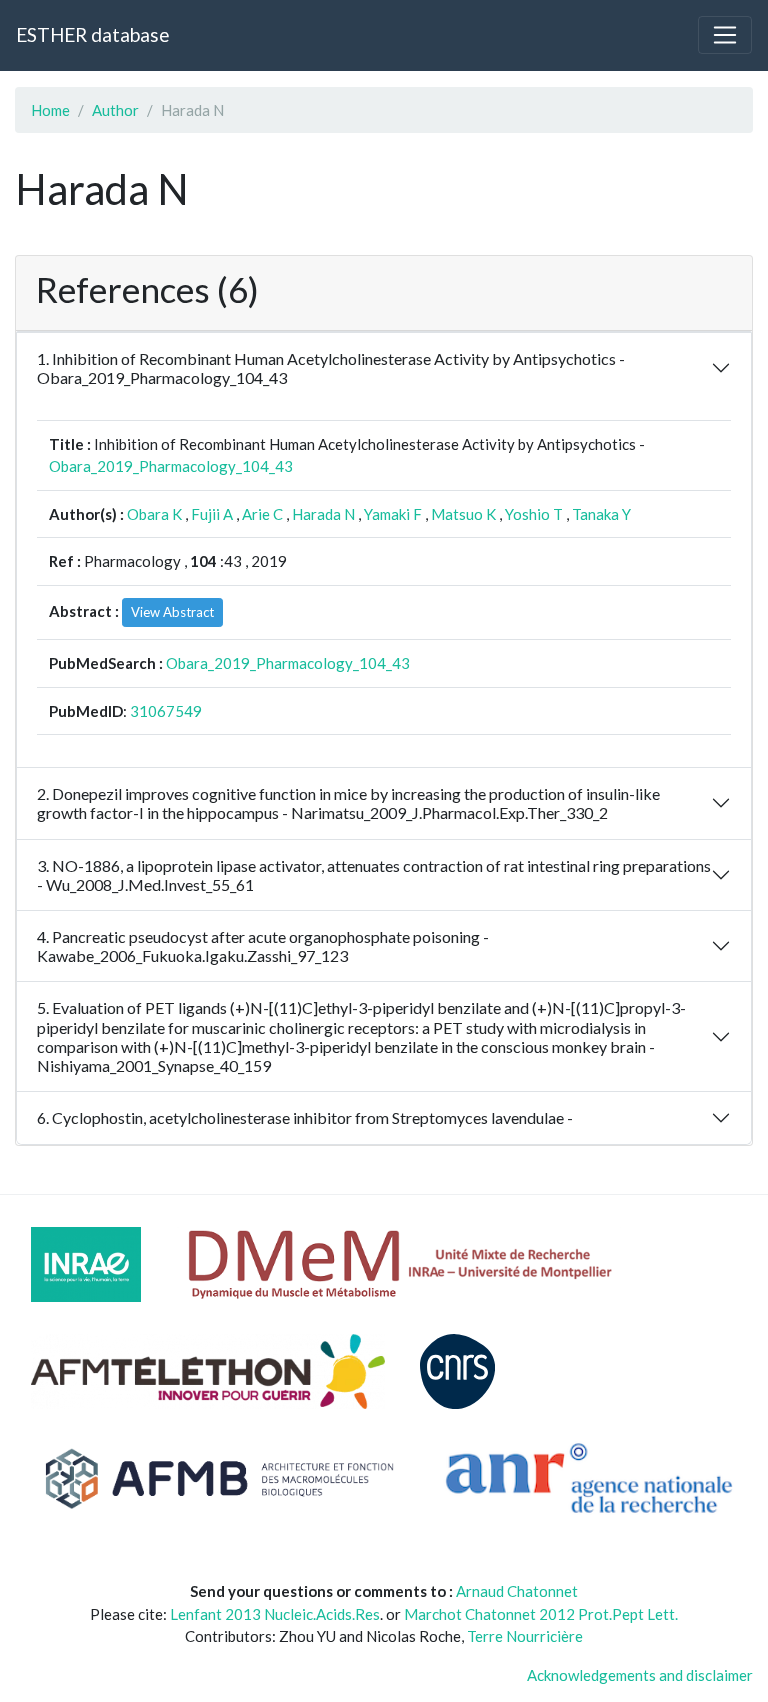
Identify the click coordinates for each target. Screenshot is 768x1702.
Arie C (262, 514)
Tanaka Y (601, 514)
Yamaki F (393, 514)
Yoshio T (534, 514)
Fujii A (212, 514)
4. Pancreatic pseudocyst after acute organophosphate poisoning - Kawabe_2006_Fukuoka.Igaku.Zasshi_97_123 (263, 946)
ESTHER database (92, 34)
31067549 (166, 711)
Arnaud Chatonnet (517, 1591)
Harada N (323, 514)
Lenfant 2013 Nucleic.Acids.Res (275, 1614)
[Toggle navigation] (725, 35)
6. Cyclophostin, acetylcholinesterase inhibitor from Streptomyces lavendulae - (305, 1117)
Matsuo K (463, 514)
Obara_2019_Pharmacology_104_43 (171, 466)
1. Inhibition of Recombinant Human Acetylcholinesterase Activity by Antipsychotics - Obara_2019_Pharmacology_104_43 (331, 368)
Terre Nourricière (525, 1636)
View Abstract (172, 612)
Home (50, 110)
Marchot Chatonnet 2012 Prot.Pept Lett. (541, 1614)
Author (115, 110)
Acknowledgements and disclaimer (640, 1675)
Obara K (154, 514)
